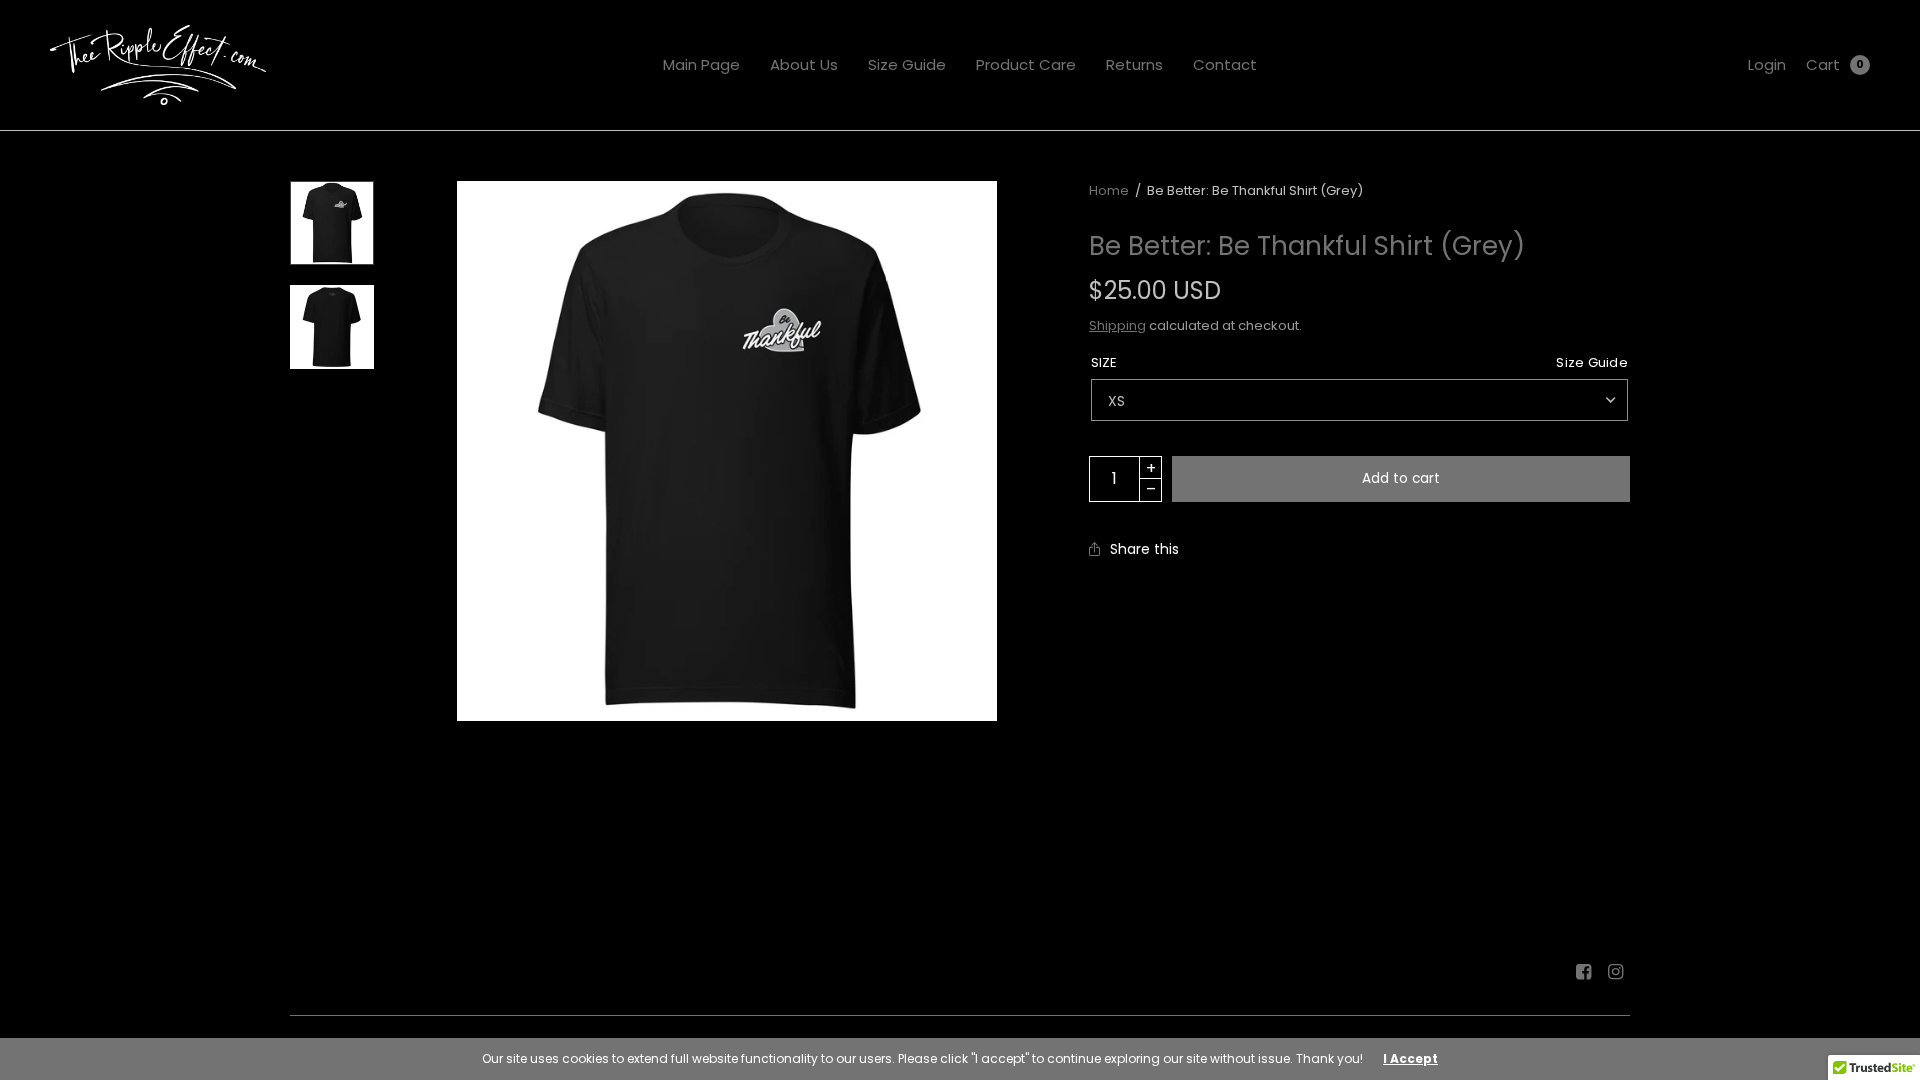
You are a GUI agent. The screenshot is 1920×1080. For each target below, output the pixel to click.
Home (1109, 190)
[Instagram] (1616, 972)
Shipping (1117, 325)
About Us (804, 64)
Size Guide (907, 64)
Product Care (1026, 64)
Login (1767, 64)
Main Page (701, 64)
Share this (1144, 549)
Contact (1225, 64)
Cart (1823, 64)
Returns (1134, 64)
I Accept (1410, 1059)
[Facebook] (1584, 972)
